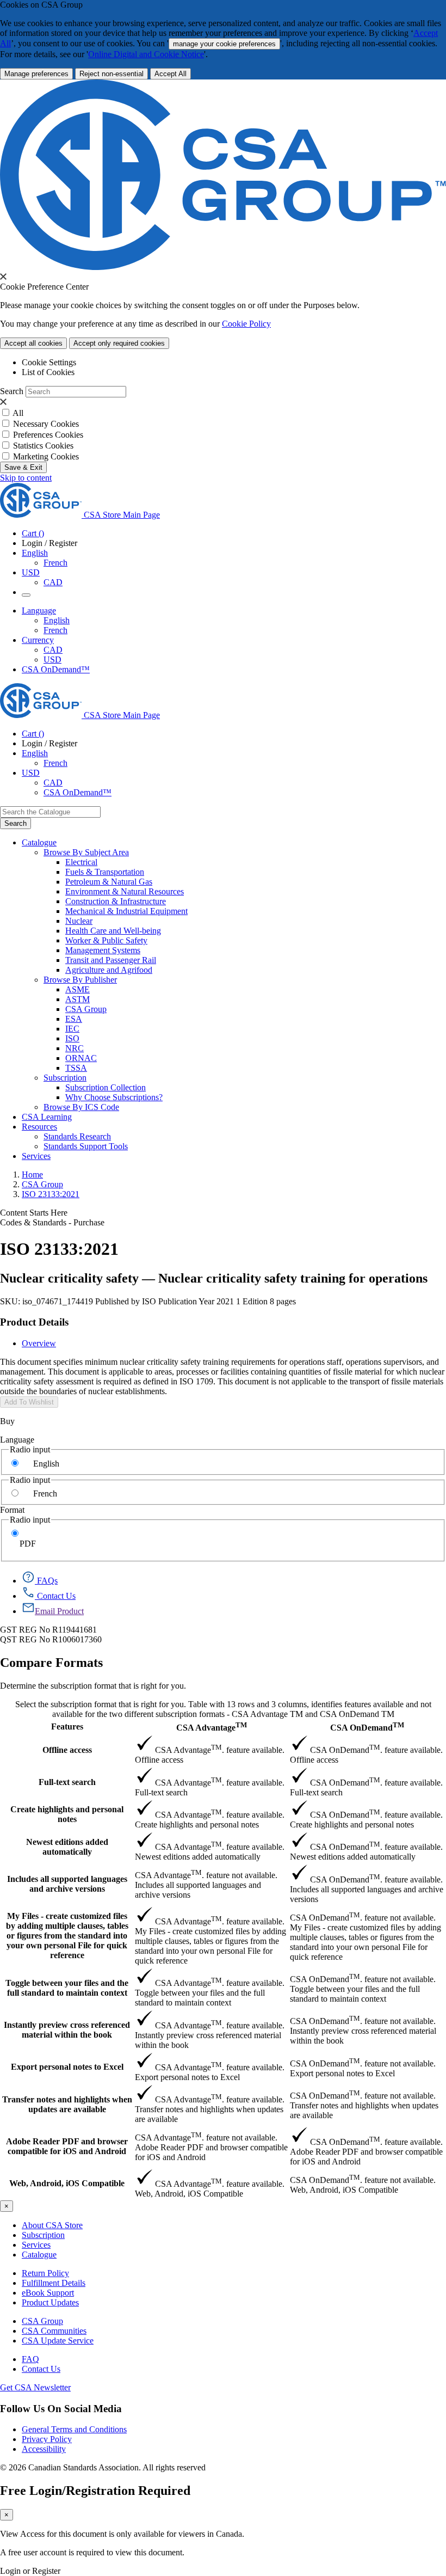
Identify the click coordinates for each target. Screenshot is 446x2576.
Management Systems (103, 950)
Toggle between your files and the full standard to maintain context (67, 1988)
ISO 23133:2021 (51, 1194)
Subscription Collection (106, 1087)
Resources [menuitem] (39, 1127)
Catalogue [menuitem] (39, 842)
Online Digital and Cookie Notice (146, 54)
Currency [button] (38, 640)
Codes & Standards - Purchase (52, 1222)
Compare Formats (51, 1663)
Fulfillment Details (54, 2283)
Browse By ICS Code (81, 1107)
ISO (72, 1038)
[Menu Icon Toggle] (26, 595)
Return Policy (45, 2273)
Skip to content (26, 478)
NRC (75, 1048)
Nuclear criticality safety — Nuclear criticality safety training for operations (214, 1278)
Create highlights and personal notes (67, 1814)
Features (67, 1726)
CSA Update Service (58, 2341)
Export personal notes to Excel (67, 2067)
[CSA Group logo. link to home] (223, 267)
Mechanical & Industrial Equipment (126, 911)
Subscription (43, 2235)
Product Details (34, 1322)
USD (31, 572)
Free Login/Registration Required (95, 2491)
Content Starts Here (34, 1213)
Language (17, 1440)
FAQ (30, 2359)
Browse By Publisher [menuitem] (80, 980)
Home (32, 1174)
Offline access (67, 1750)
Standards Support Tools (86, 1146)
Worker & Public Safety (106, 940)
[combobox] (50, 812)
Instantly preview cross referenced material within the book (67, 2030)
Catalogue (39, 2255)
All (18, 413)
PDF (28, 1544)
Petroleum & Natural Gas (109, 882)
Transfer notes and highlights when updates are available (67, 2104)
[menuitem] (256, 862)
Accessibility (44, 2449)
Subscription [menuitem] (65, 1078)
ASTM (78, 999)
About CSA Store (52, 2225)
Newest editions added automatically (67, 1847)
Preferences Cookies (48, 435)
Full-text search (67, 1782)
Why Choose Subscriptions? (114, 1097)
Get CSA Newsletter (35, 2387)
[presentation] (3, 277)
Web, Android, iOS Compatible (67, 2183)
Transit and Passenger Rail (111, 960)
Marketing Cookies (46, 456)
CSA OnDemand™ (56, 669)
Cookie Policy (246, 324)
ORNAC (81, 1058)
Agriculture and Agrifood (109, 970)
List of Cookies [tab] (48, 372)
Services (36, 2245)
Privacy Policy (47, 2439)
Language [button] (39, 611)
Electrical (81, 862)
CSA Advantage (212, 1726)
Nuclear (79, 921)
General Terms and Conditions (74, 2429)
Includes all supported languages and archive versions (67, 1884)
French (55, 563)
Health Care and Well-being (113, 931)
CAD (53, 582)
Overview (39, 1343)
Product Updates (50, 2302)
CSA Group (86, 1009)
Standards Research (77, 1136)
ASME (78, 989)
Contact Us (41, 2369)
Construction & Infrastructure (116, 901)
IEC (72, 1029)
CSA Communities (54, 2331)
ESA (74, 1019)
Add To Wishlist (29, 1402)
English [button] (35, 553)
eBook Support (48, 2293)
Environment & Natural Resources (125, 891)
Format (12, 1510)
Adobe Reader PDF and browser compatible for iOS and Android (67, 2146)
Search (12, 391)
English (57, 620)
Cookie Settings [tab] (49, 362)
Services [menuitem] (36, 1156)
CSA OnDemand (367, 1726)
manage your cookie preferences (224, 44)
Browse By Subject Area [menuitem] (86, 852)
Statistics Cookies (43, 446)
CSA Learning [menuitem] (47, 1117)
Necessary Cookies (46, 424)
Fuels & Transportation (105, 872)
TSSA (76, 1068)
